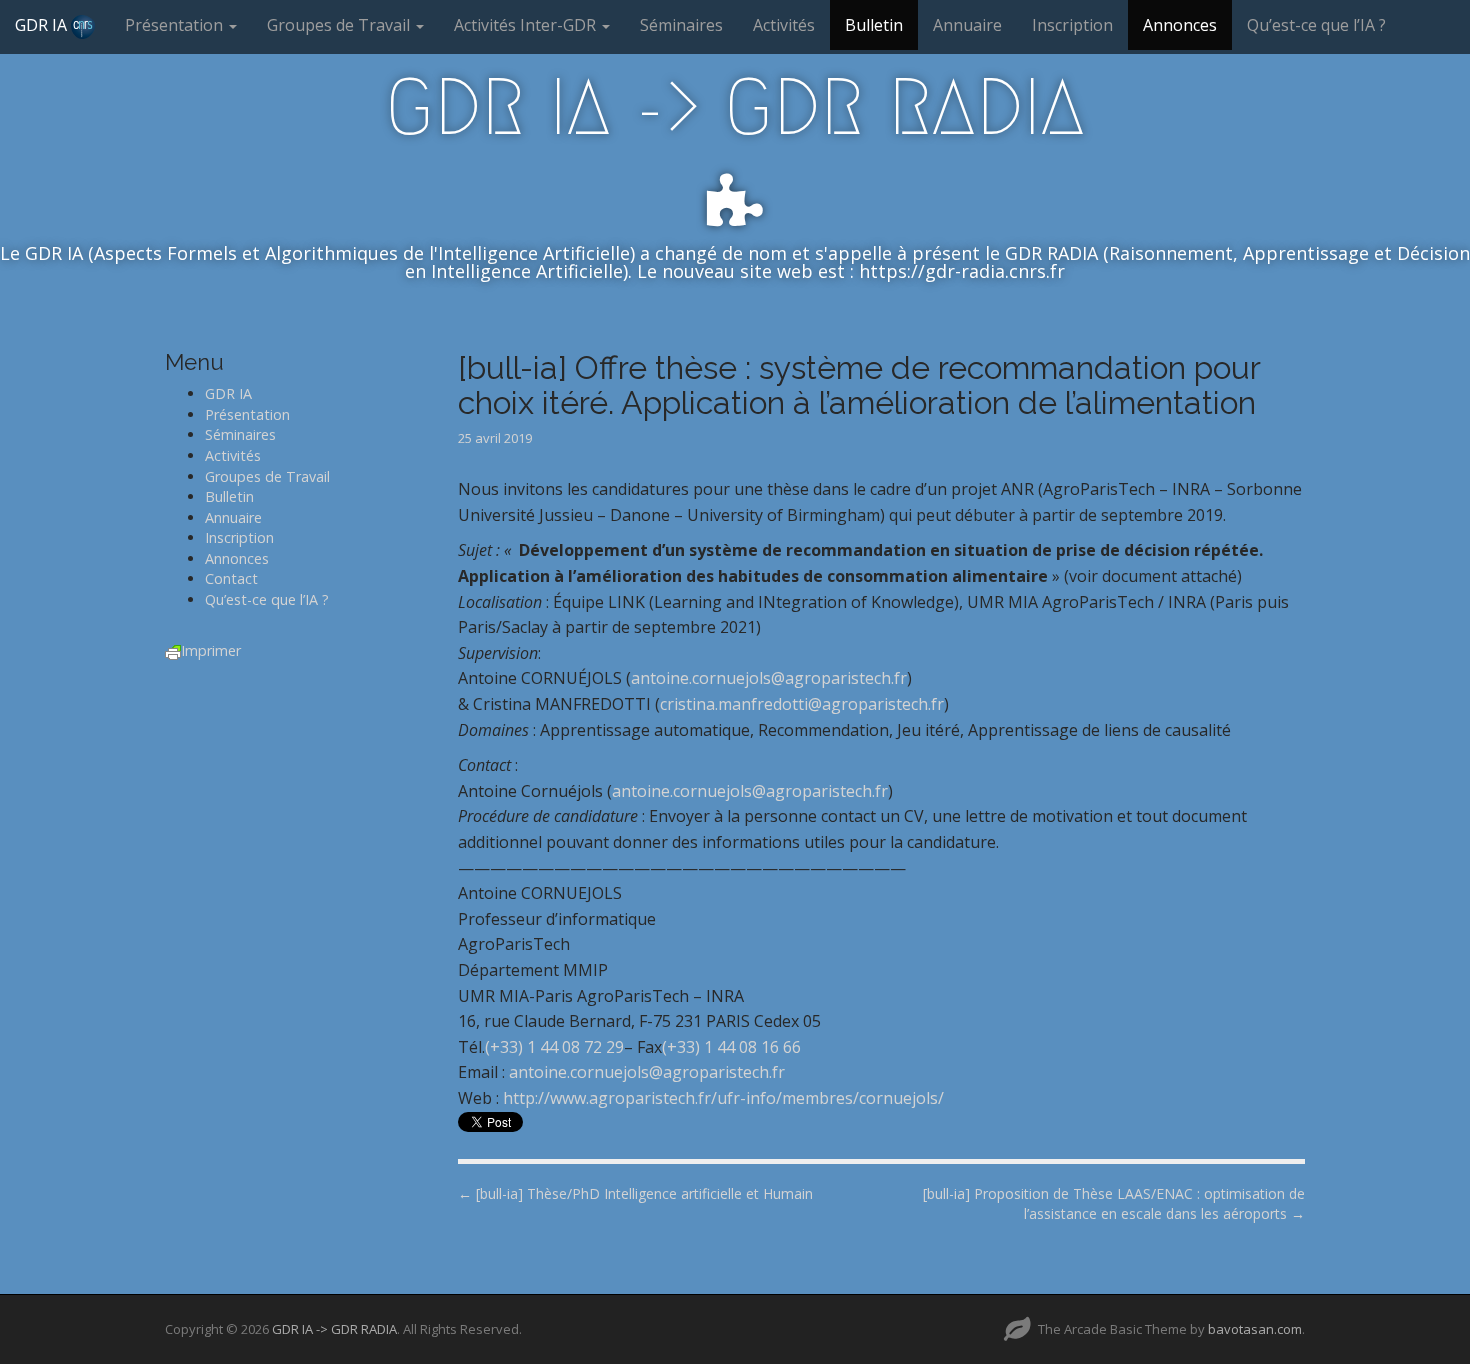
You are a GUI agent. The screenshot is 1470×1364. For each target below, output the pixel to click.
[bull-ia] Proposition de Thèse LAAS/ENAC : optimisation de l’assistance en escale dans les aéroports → (1114, 1203)
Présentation (176, 25)
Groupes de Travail (340, 25)
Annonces (1180, 25)
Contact (231, 578)
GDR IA (43, 25)
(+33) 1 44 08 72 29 (554, 1047)
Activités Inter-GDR (527, 25)
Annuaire (967, 25)
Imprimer (211, 650)
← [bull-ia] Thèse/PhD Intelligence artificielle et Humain (635, 1193)
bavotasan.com (1255, 1329)
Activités (784, 25)
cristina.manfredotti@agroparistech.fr (802, 704)
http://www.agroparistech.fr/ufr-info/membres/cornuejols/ (723, 1098)
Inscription (1072, 25)
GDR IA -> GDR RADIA (735, 107)
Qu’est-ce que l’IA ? (1316, 25)
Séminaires (681, 25)
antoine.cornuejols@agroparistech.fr (769, 678)
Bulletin (874, 25)
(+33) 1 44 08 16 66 (731, 1047)
